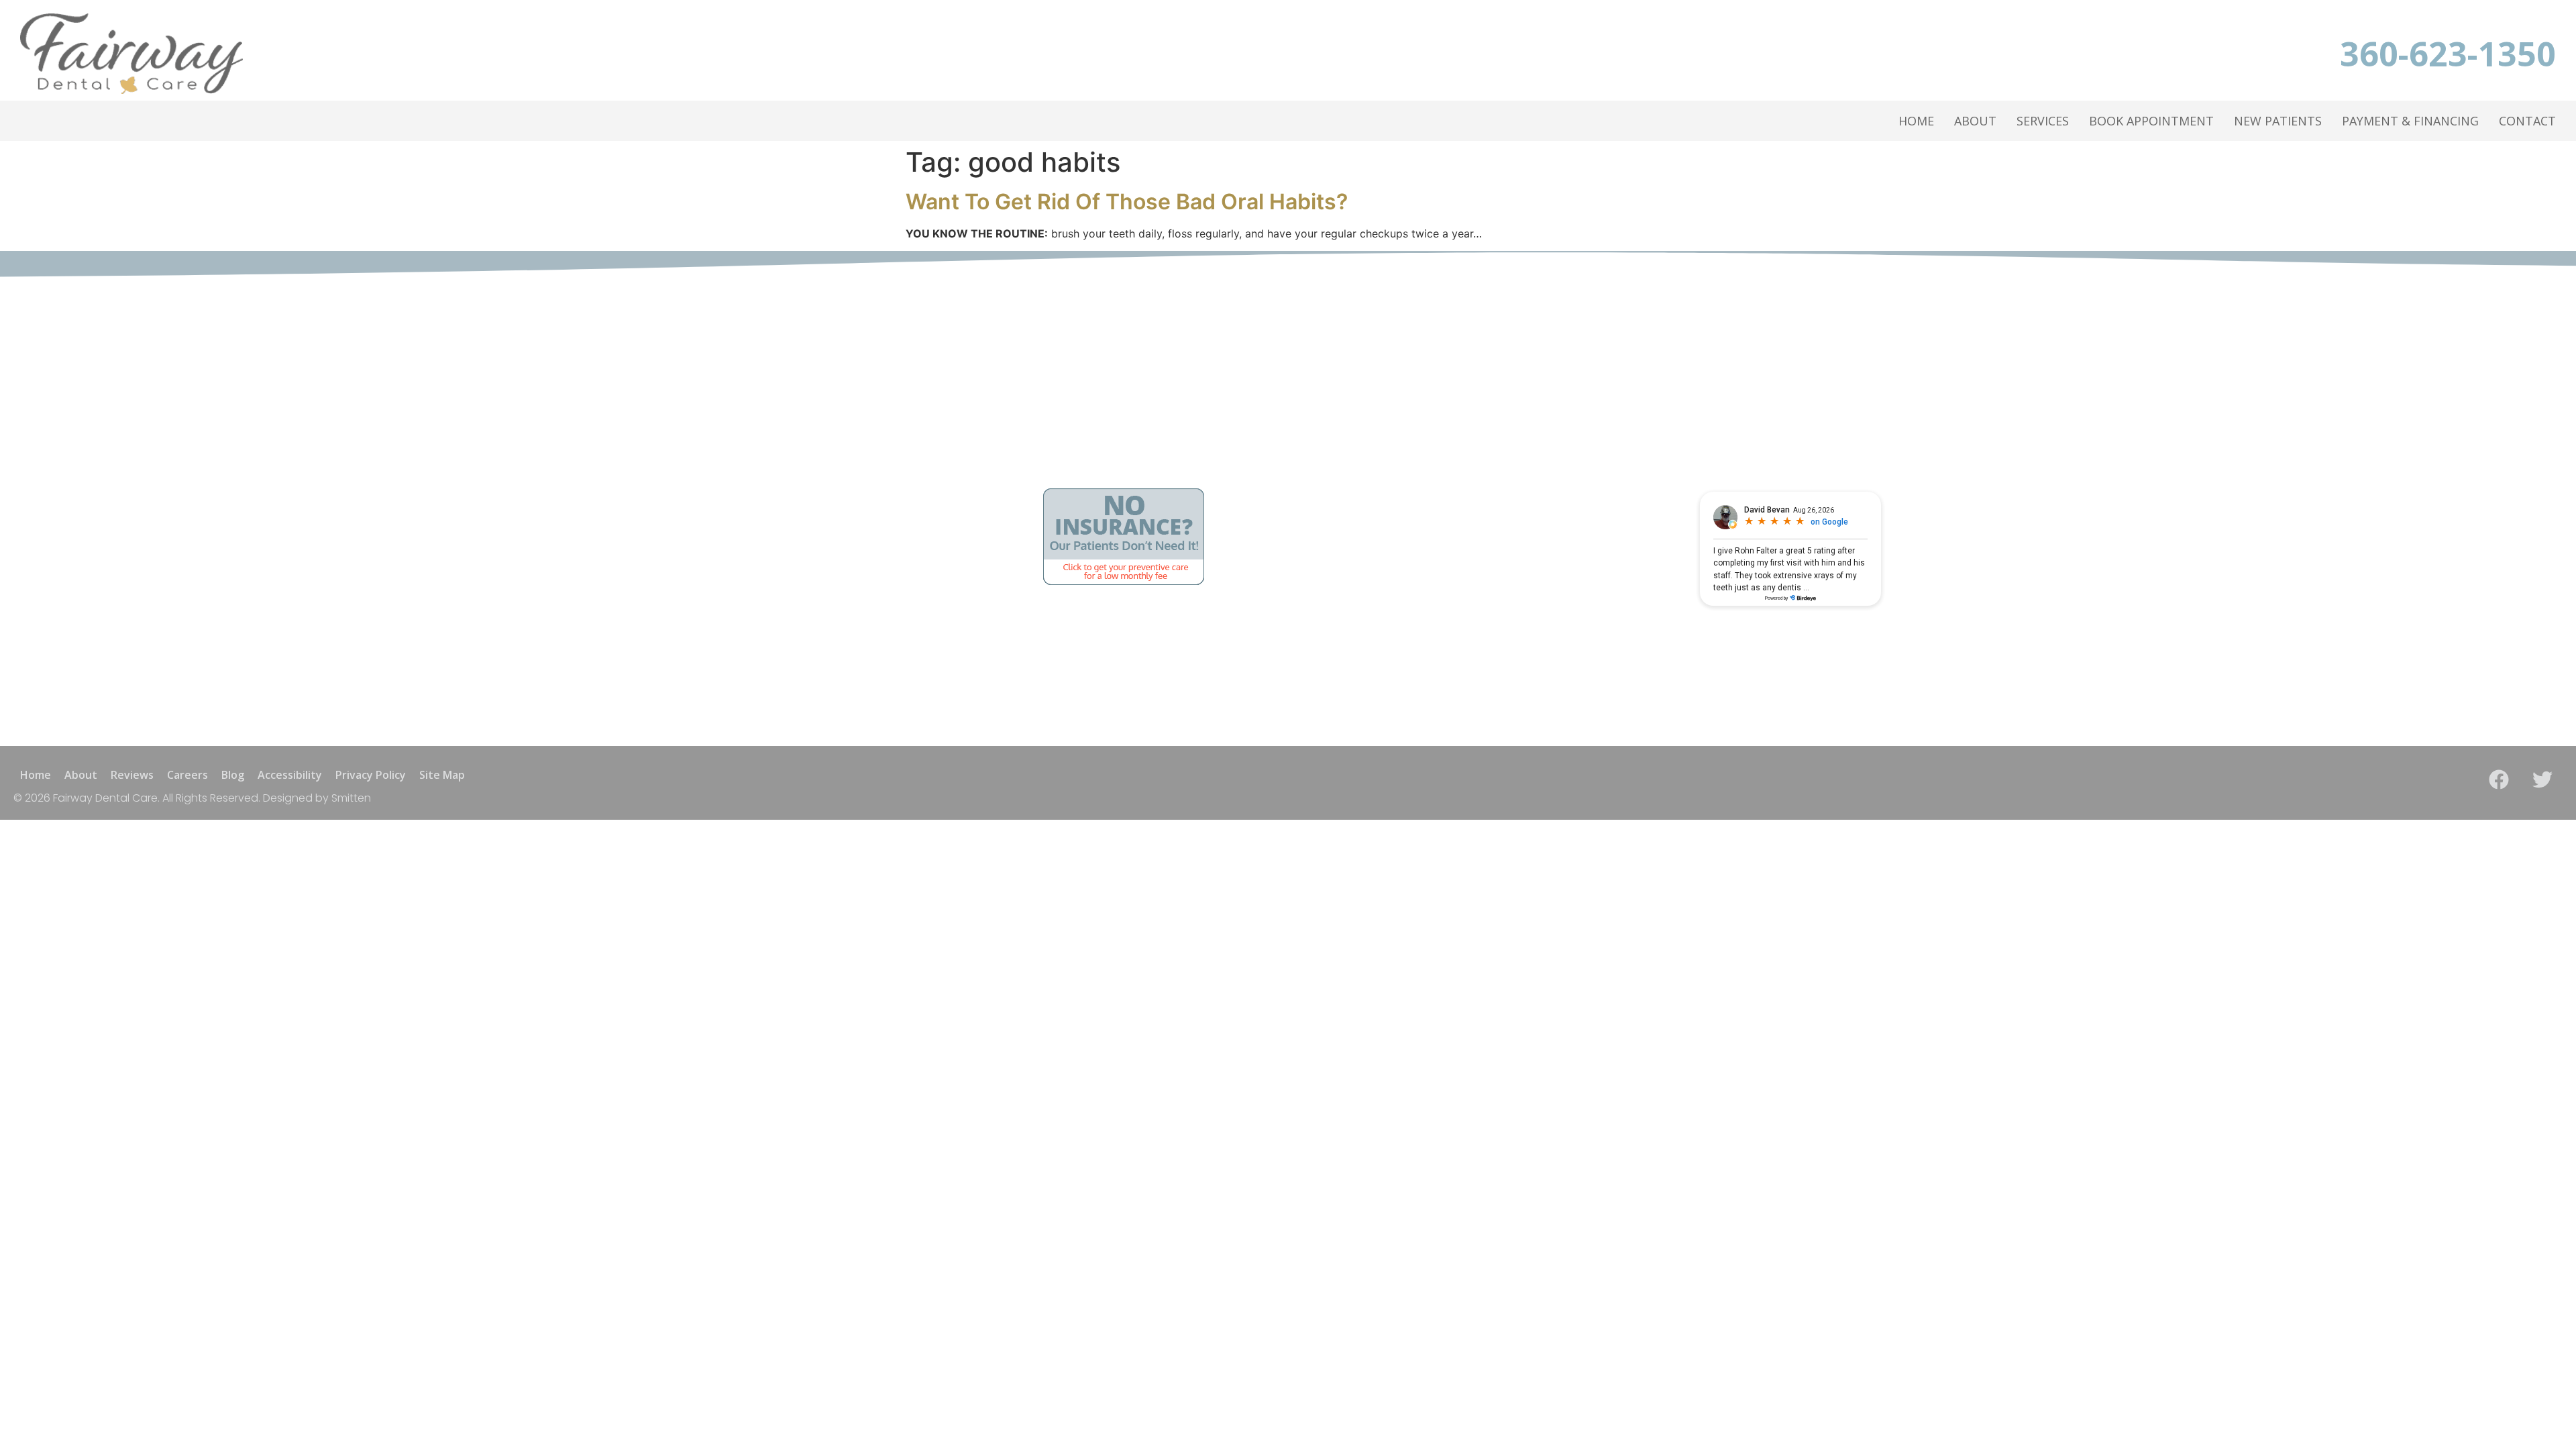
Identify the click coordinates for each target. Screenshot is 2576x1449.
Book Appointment (2151, 121)
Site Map (442, 775)
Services (2043, 121)
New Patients (2278, 121)
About (1975, 121)
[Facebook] (2499, 780)
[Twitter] (2542, 780)
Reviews (132, 775)
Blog (233, 775)
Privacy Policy (371, 775)
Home (1916, 121)
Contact (2527, 121)
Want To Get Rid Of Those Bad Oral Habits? (1127, 202)
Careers (187, 775)
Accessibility (290, 775)
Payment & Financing (2410, 121)
